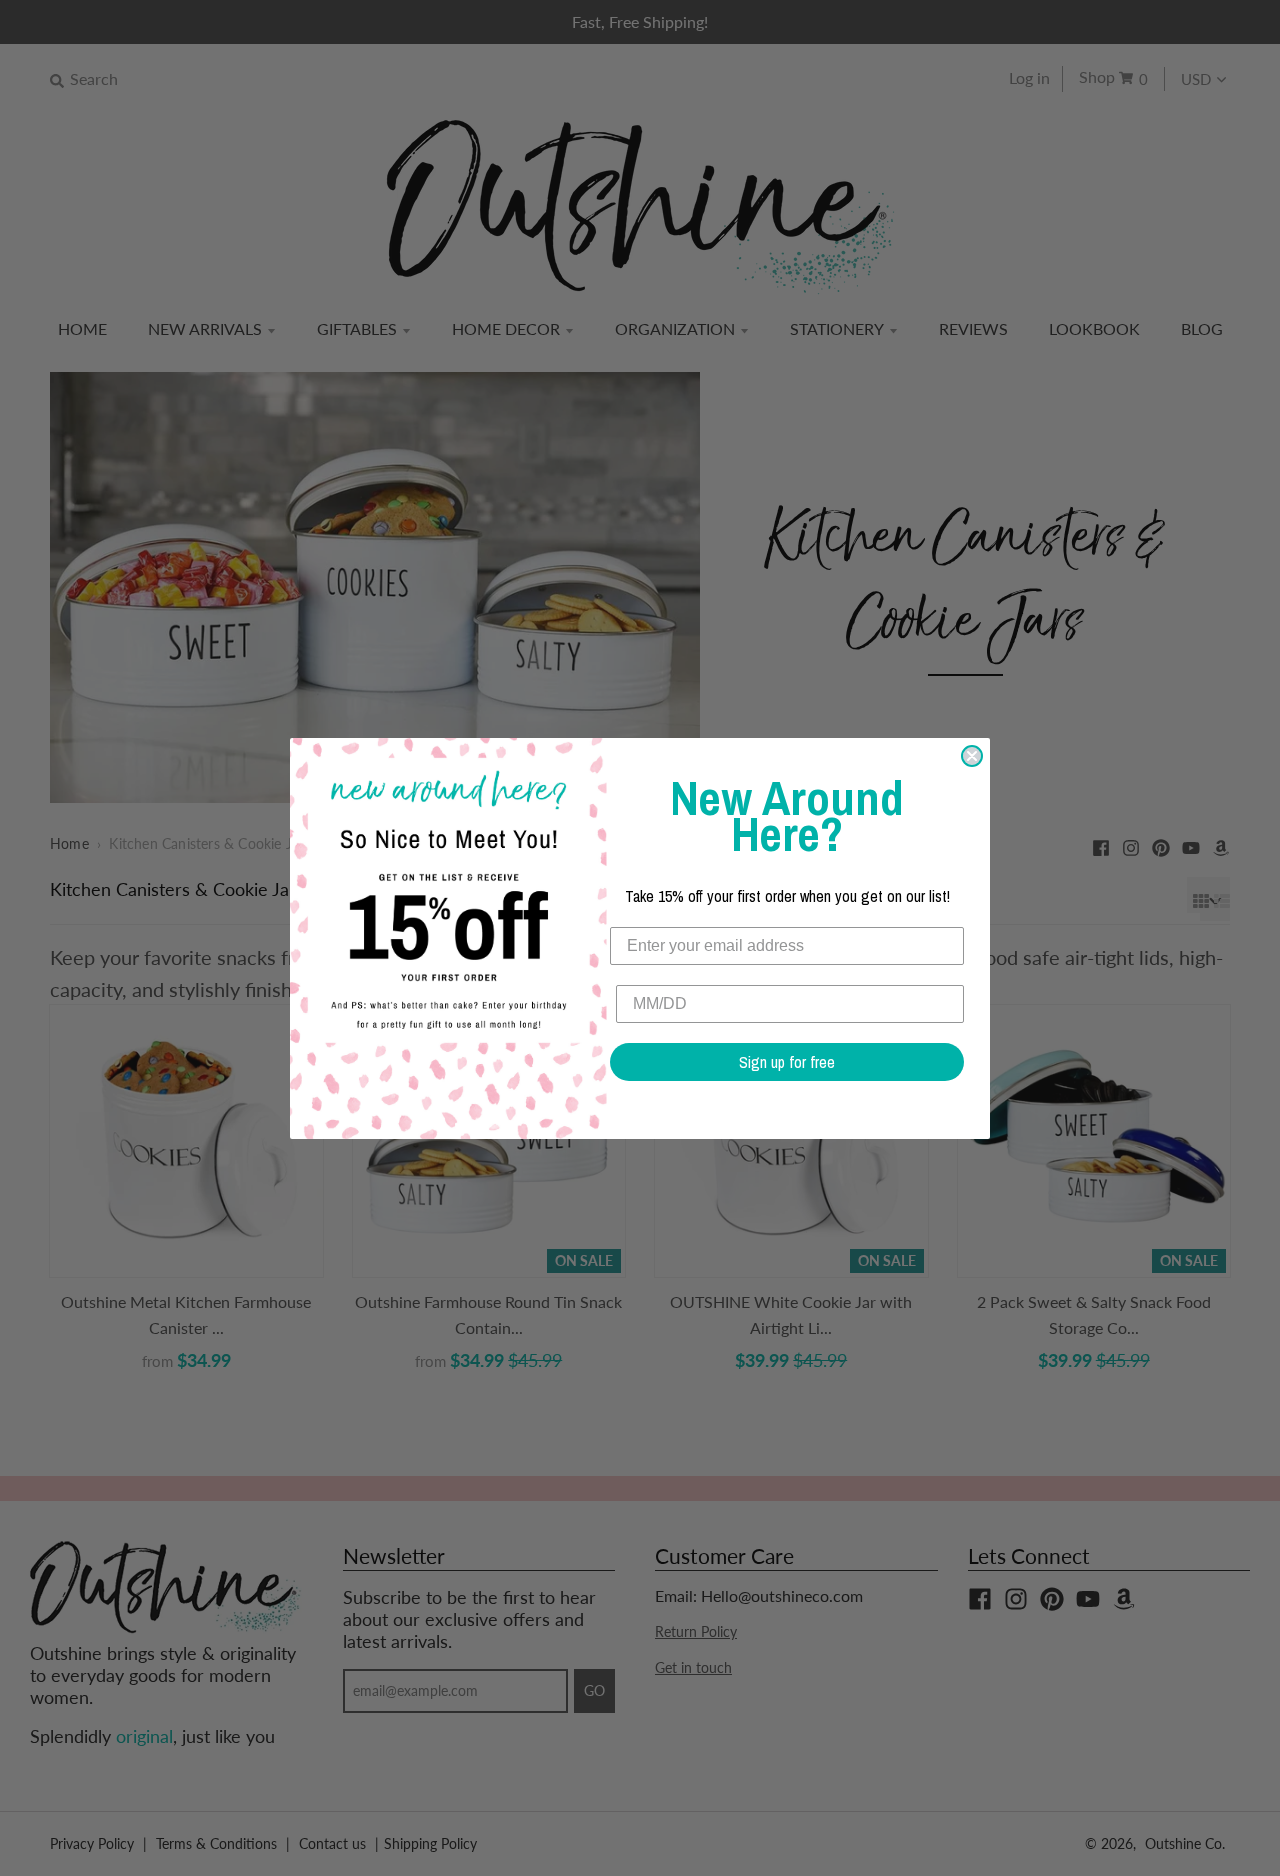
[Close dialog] (972, 756)
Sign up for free (787, 1062)
